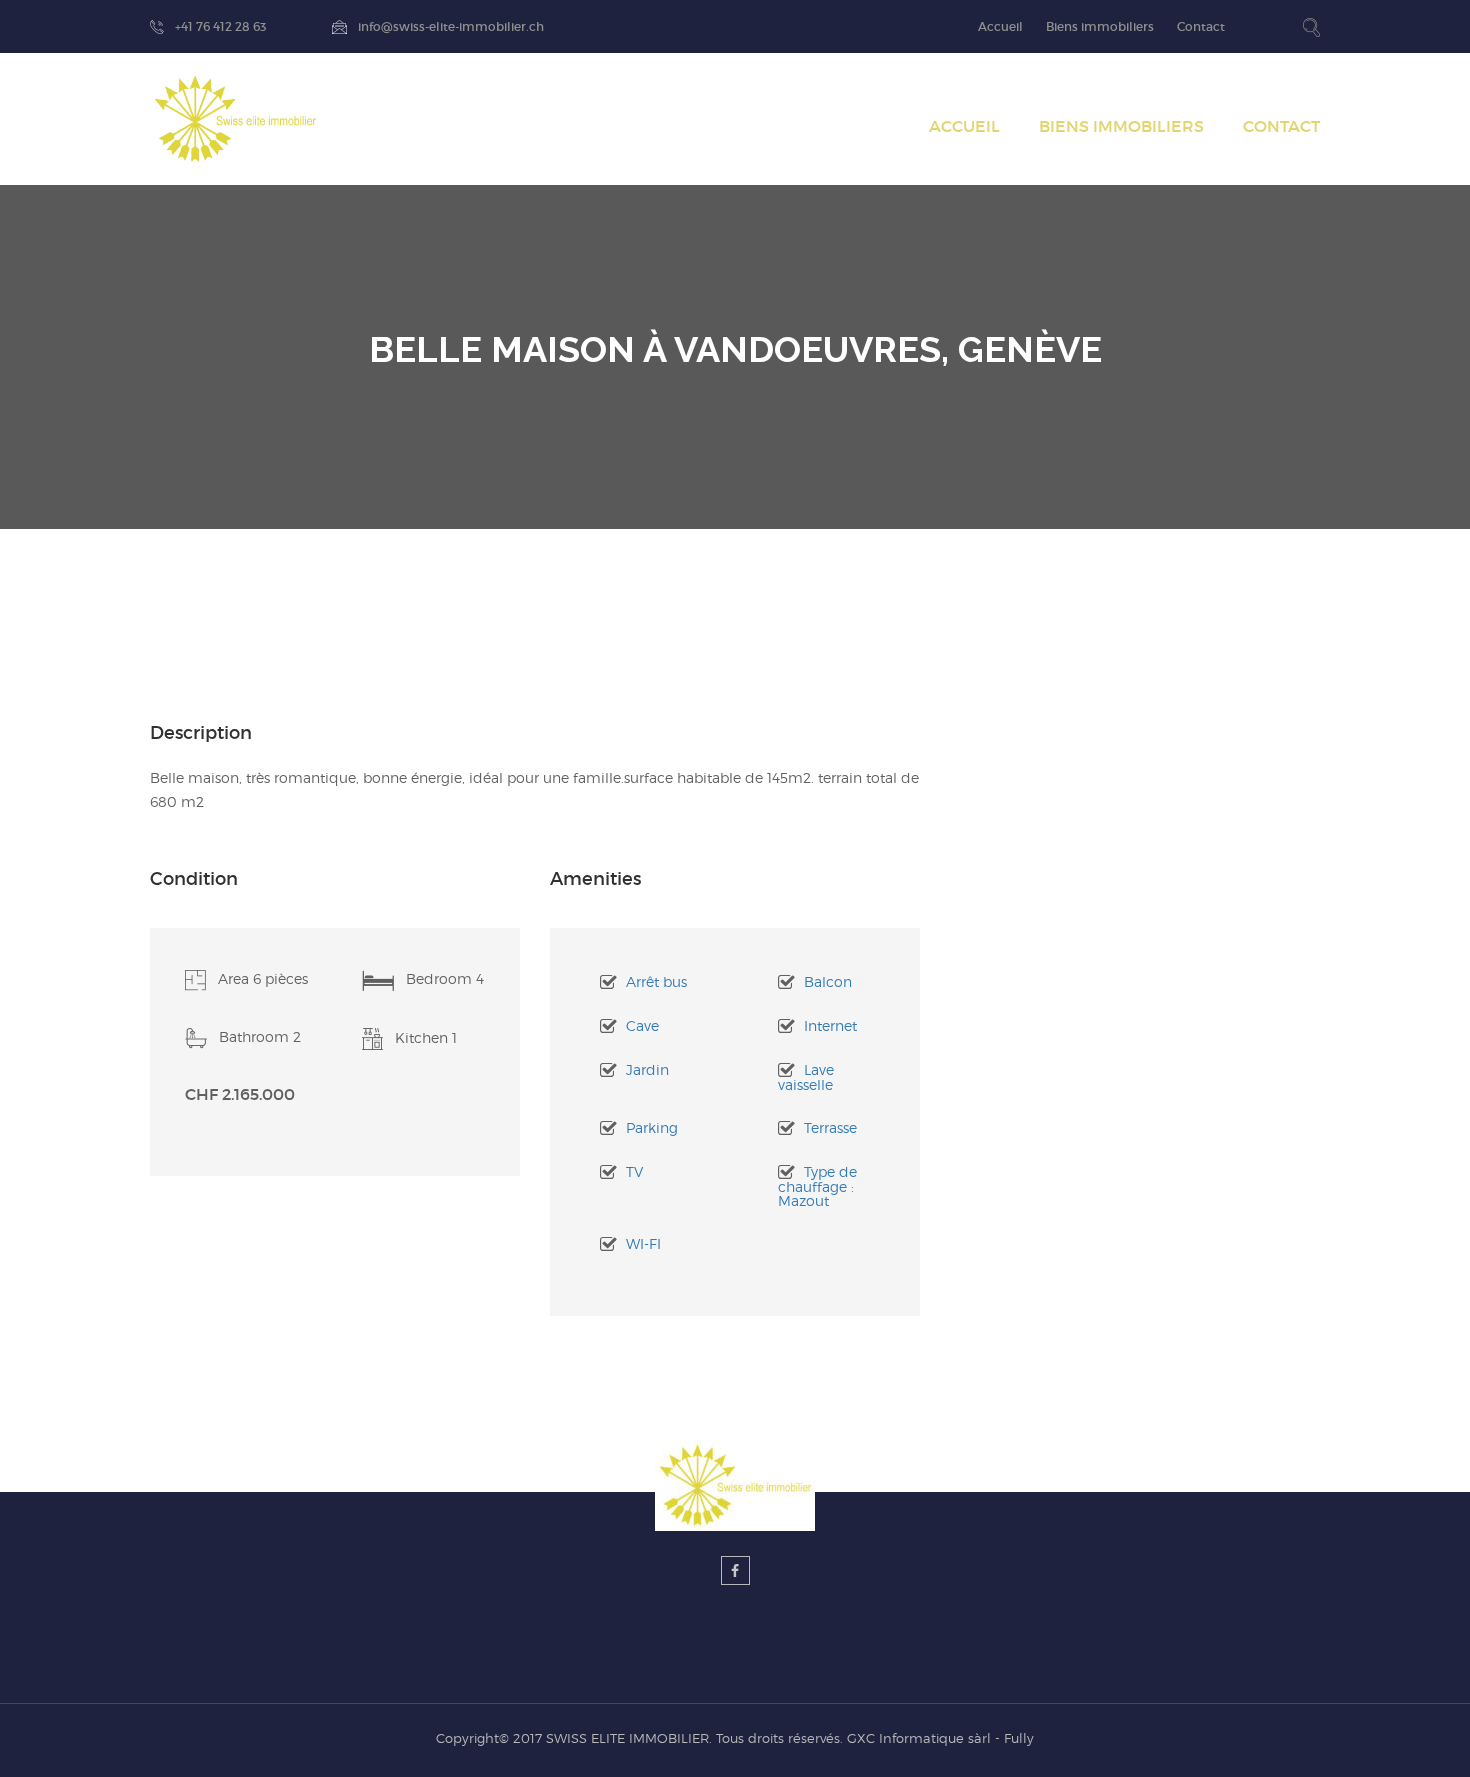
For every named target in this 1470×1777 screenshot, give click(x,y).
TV (634, 1171)
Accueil (1000, 26)
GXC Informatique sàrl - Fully (940, 1738)
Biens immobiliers (1100, 26)
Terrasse (830, 1127)
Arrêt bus (656, 981)
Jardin (647, 1069)
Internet (830, 1025)
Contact (1201, 26)
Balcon (828, 981)
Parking (652, 1127)
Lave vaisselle (806, 1077)
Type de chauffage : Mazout (817, 1186)
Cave (642, 1025)
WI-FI (643, 1243)
